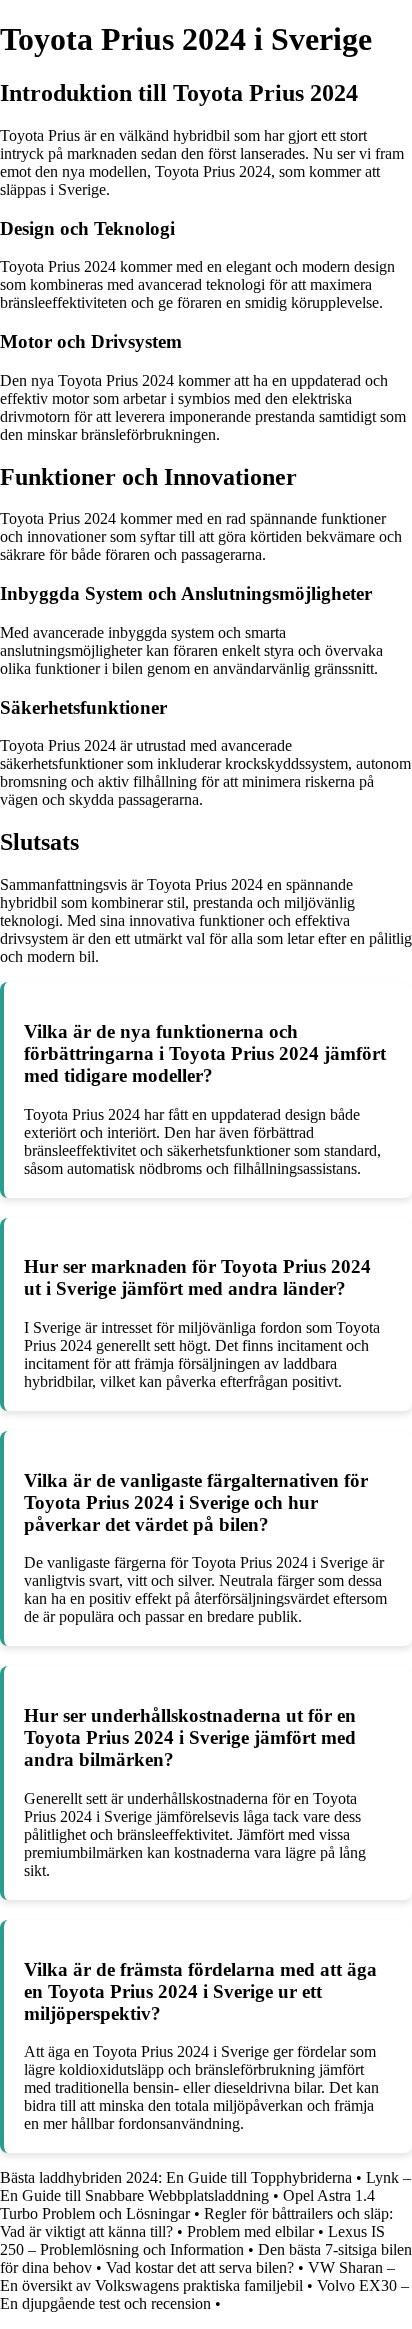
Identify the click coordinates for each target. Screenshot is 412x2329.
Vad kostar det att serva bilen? (200, 2267)
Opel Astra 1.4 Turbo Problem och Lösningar (187, 2204)
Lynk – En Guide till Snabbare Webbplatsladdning (205, 2186)
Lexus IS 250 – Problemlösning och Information (192, 2240)
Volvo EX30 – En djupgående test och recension (204, 2294)
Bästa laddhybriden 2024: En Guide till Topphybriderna (176, 2177)
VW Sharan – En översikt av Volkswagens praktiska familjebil (197, 2276)
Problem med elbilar (250, 2231)
